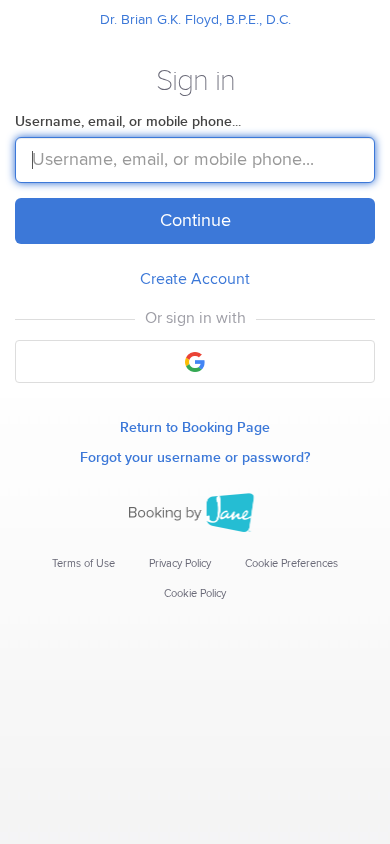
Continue (195, 221)
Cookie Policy (195, 593)
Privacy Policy (180, 563)
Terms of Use (83, 563)
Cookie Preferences (291, 563)
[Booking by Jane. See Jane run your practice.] (195, 513)
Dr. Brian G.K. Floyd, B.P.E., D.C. (195, 20)
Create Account (195, 279)
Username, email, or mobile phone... (128, 121)
